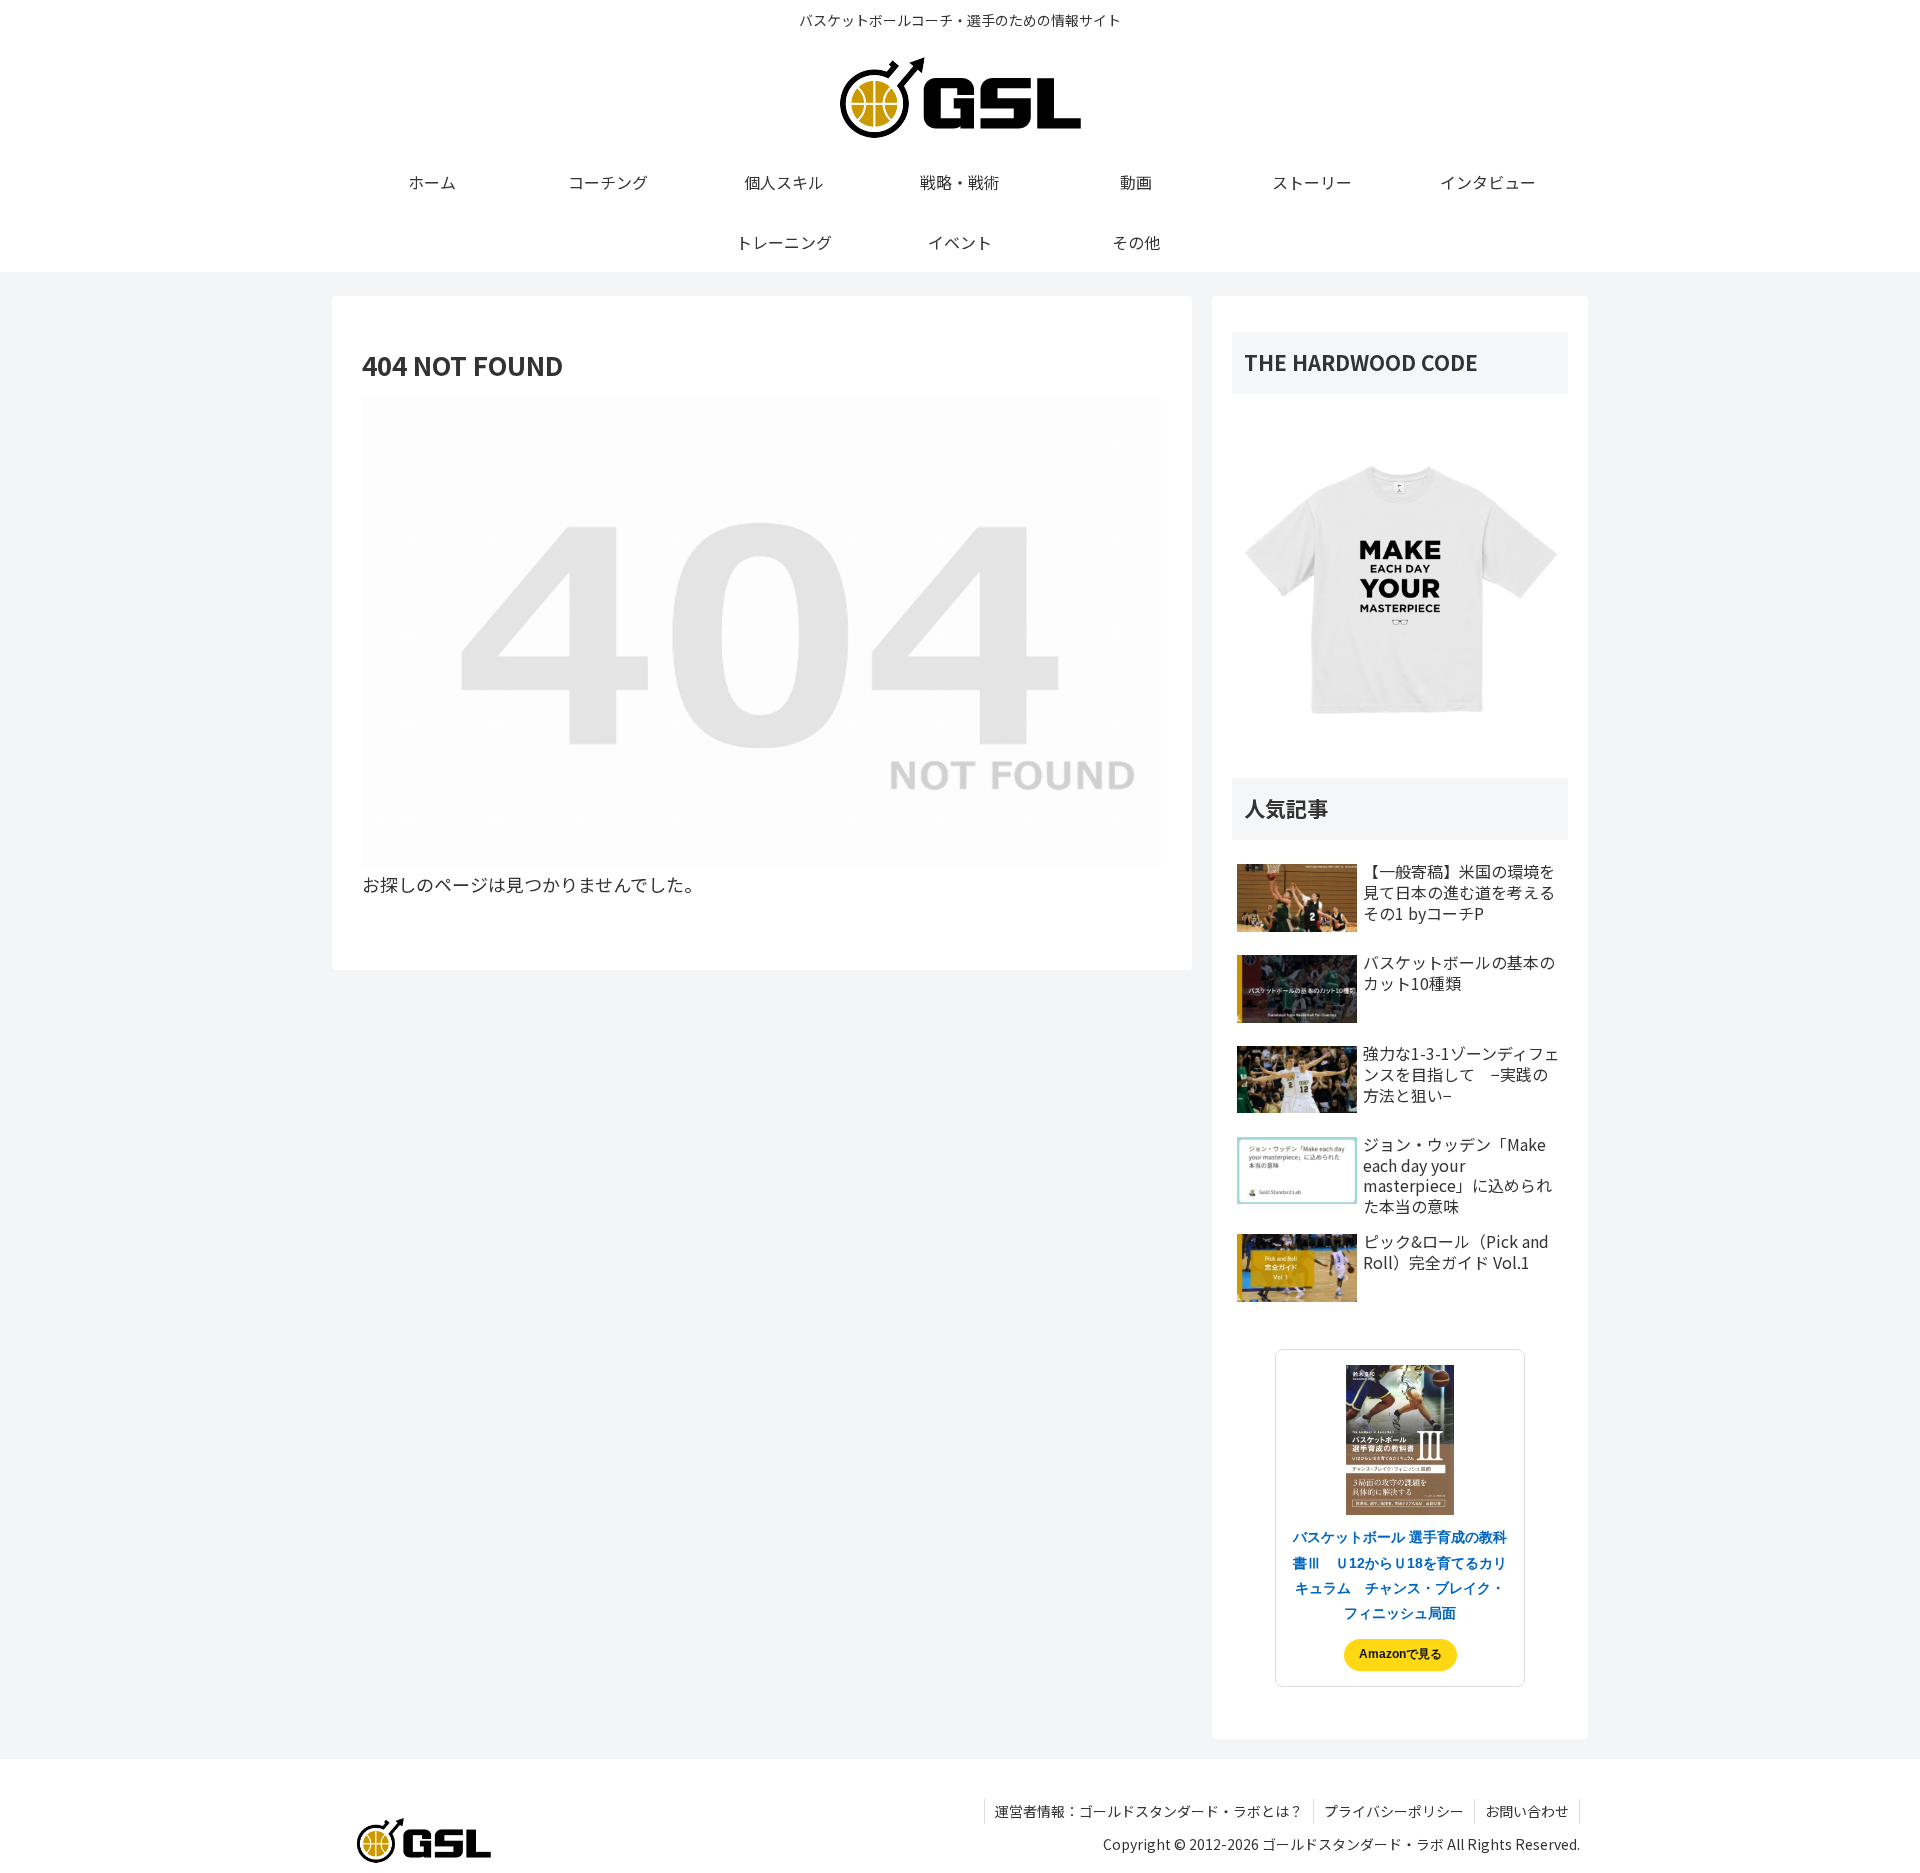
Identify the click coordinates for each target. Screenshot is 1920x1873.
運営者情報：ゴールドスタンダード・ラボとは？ (1149, 1811)
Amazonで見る (1400, 1654)
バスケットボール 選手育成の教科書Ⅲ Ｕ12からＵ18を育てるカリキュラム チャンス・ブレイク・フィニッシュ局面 (1400, 1575)
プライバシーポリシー (1394, 1811)
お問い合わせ (1527, 1811)
